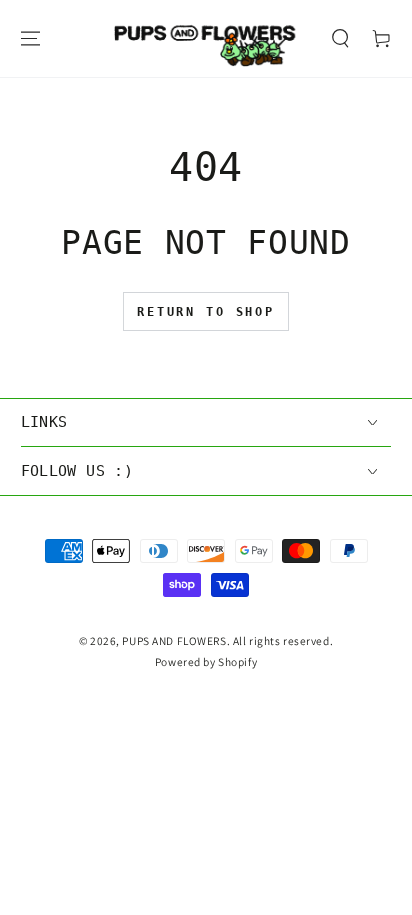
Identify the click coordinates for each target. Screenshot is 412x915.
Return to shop (206, 312)
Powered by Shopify (206, 661)
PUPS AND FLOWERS (174, 640)
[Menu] (30, 38)
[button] (340, 38)
